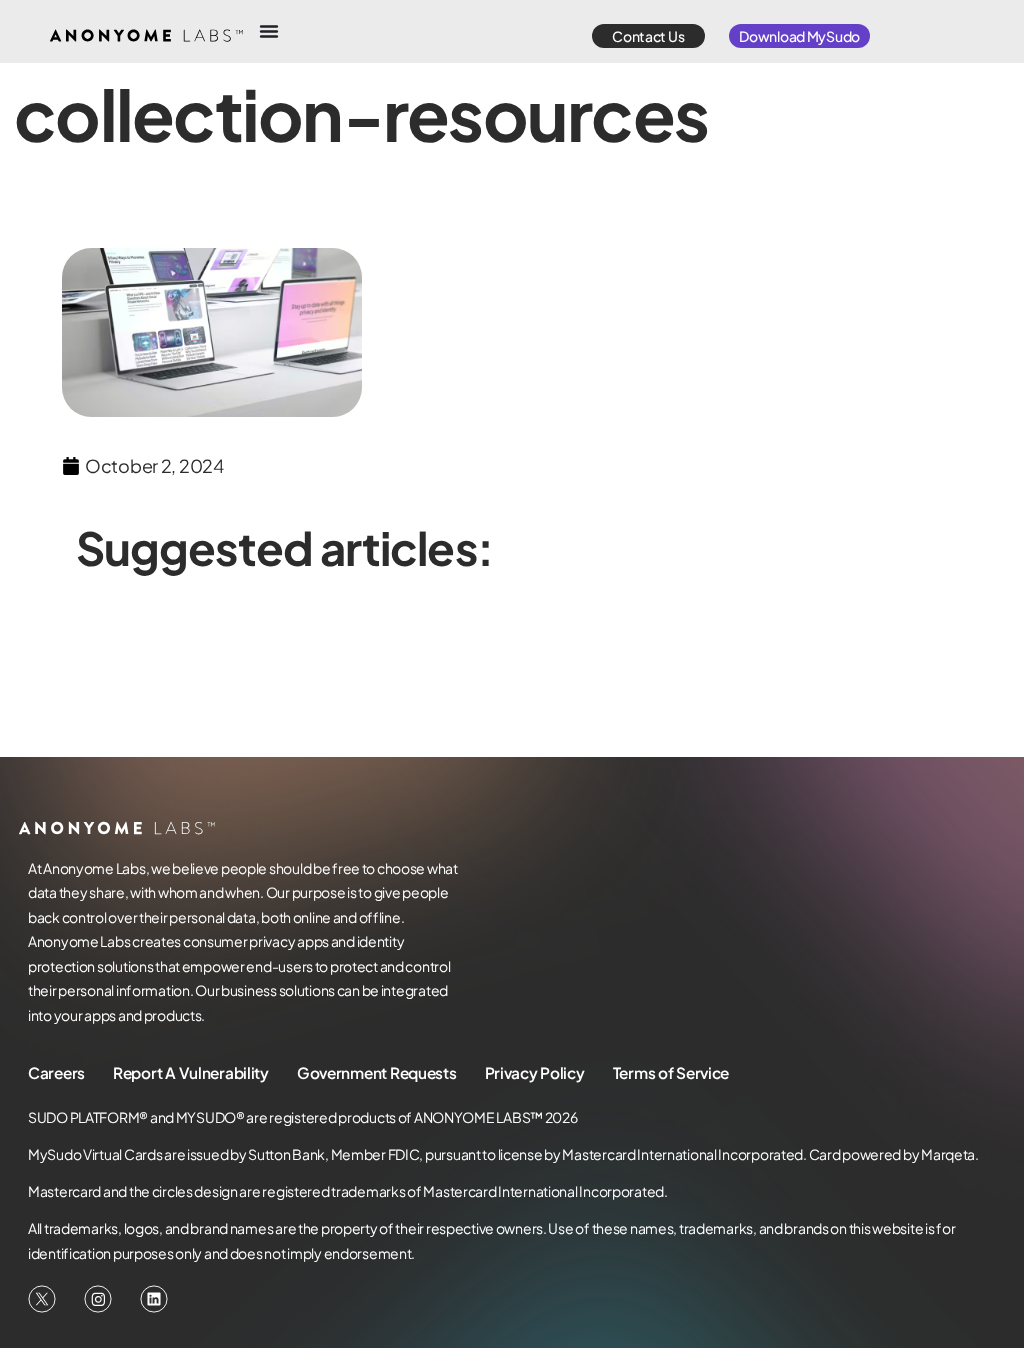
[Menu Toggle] (269, 31)
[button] (648, 36)
